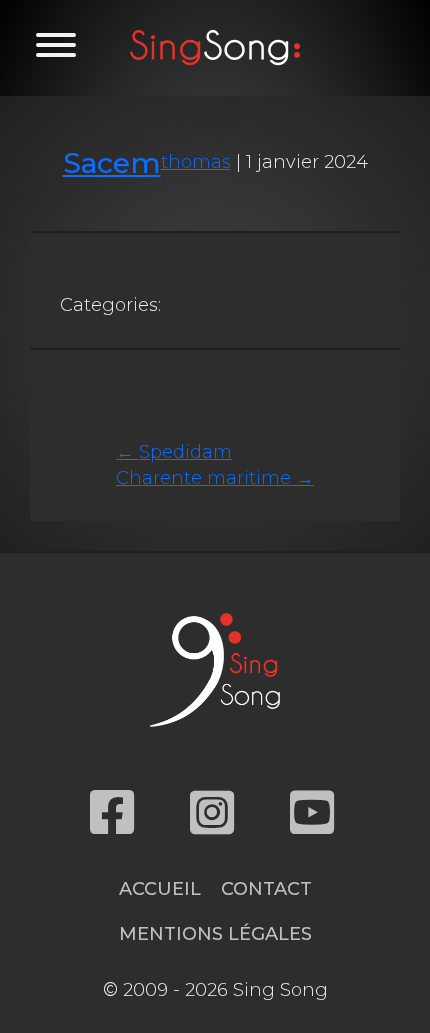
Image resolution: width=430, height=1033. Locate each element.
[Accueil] (215, 47)
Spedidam (174, 452)
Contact (266, 889)
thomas (196, 162)
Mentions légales (215, 934)
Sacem (112, 162)
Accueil (160, 889)
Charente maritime (215, 478)
